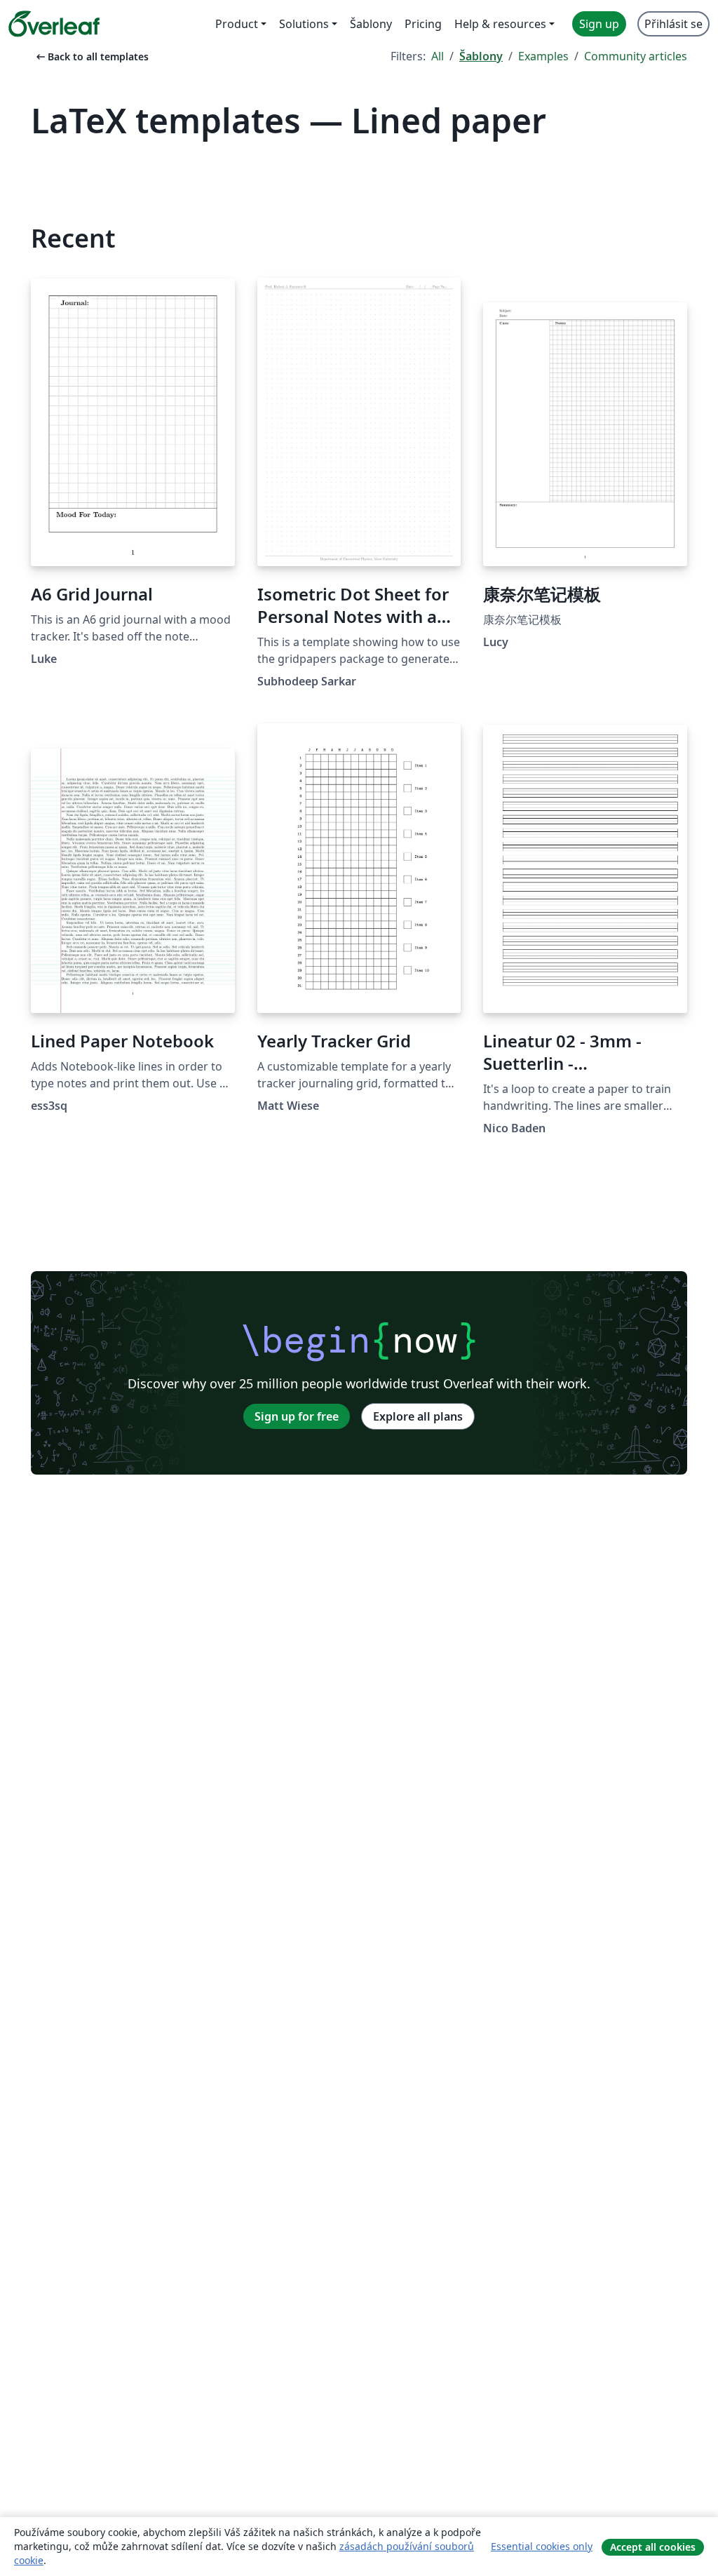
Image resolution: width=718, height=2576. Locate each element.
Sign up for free (297, 1416)
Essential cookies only (542, 2546)
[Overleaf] (54, 24)
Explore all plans (418, 1416)
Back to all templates (91, 56)
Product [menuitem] (237, 24)
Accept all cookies (653, 2547)
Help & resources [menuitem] (500, 24)
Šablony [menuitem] (371, 24)
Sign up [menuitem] (599, 24)
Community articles (636, 56)
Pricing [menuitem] (423, 24)
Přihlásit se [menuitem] (673, 24)
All (438, 56)
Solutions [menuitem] (304, 24)
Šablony (481, 56)
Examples (543, 56)
